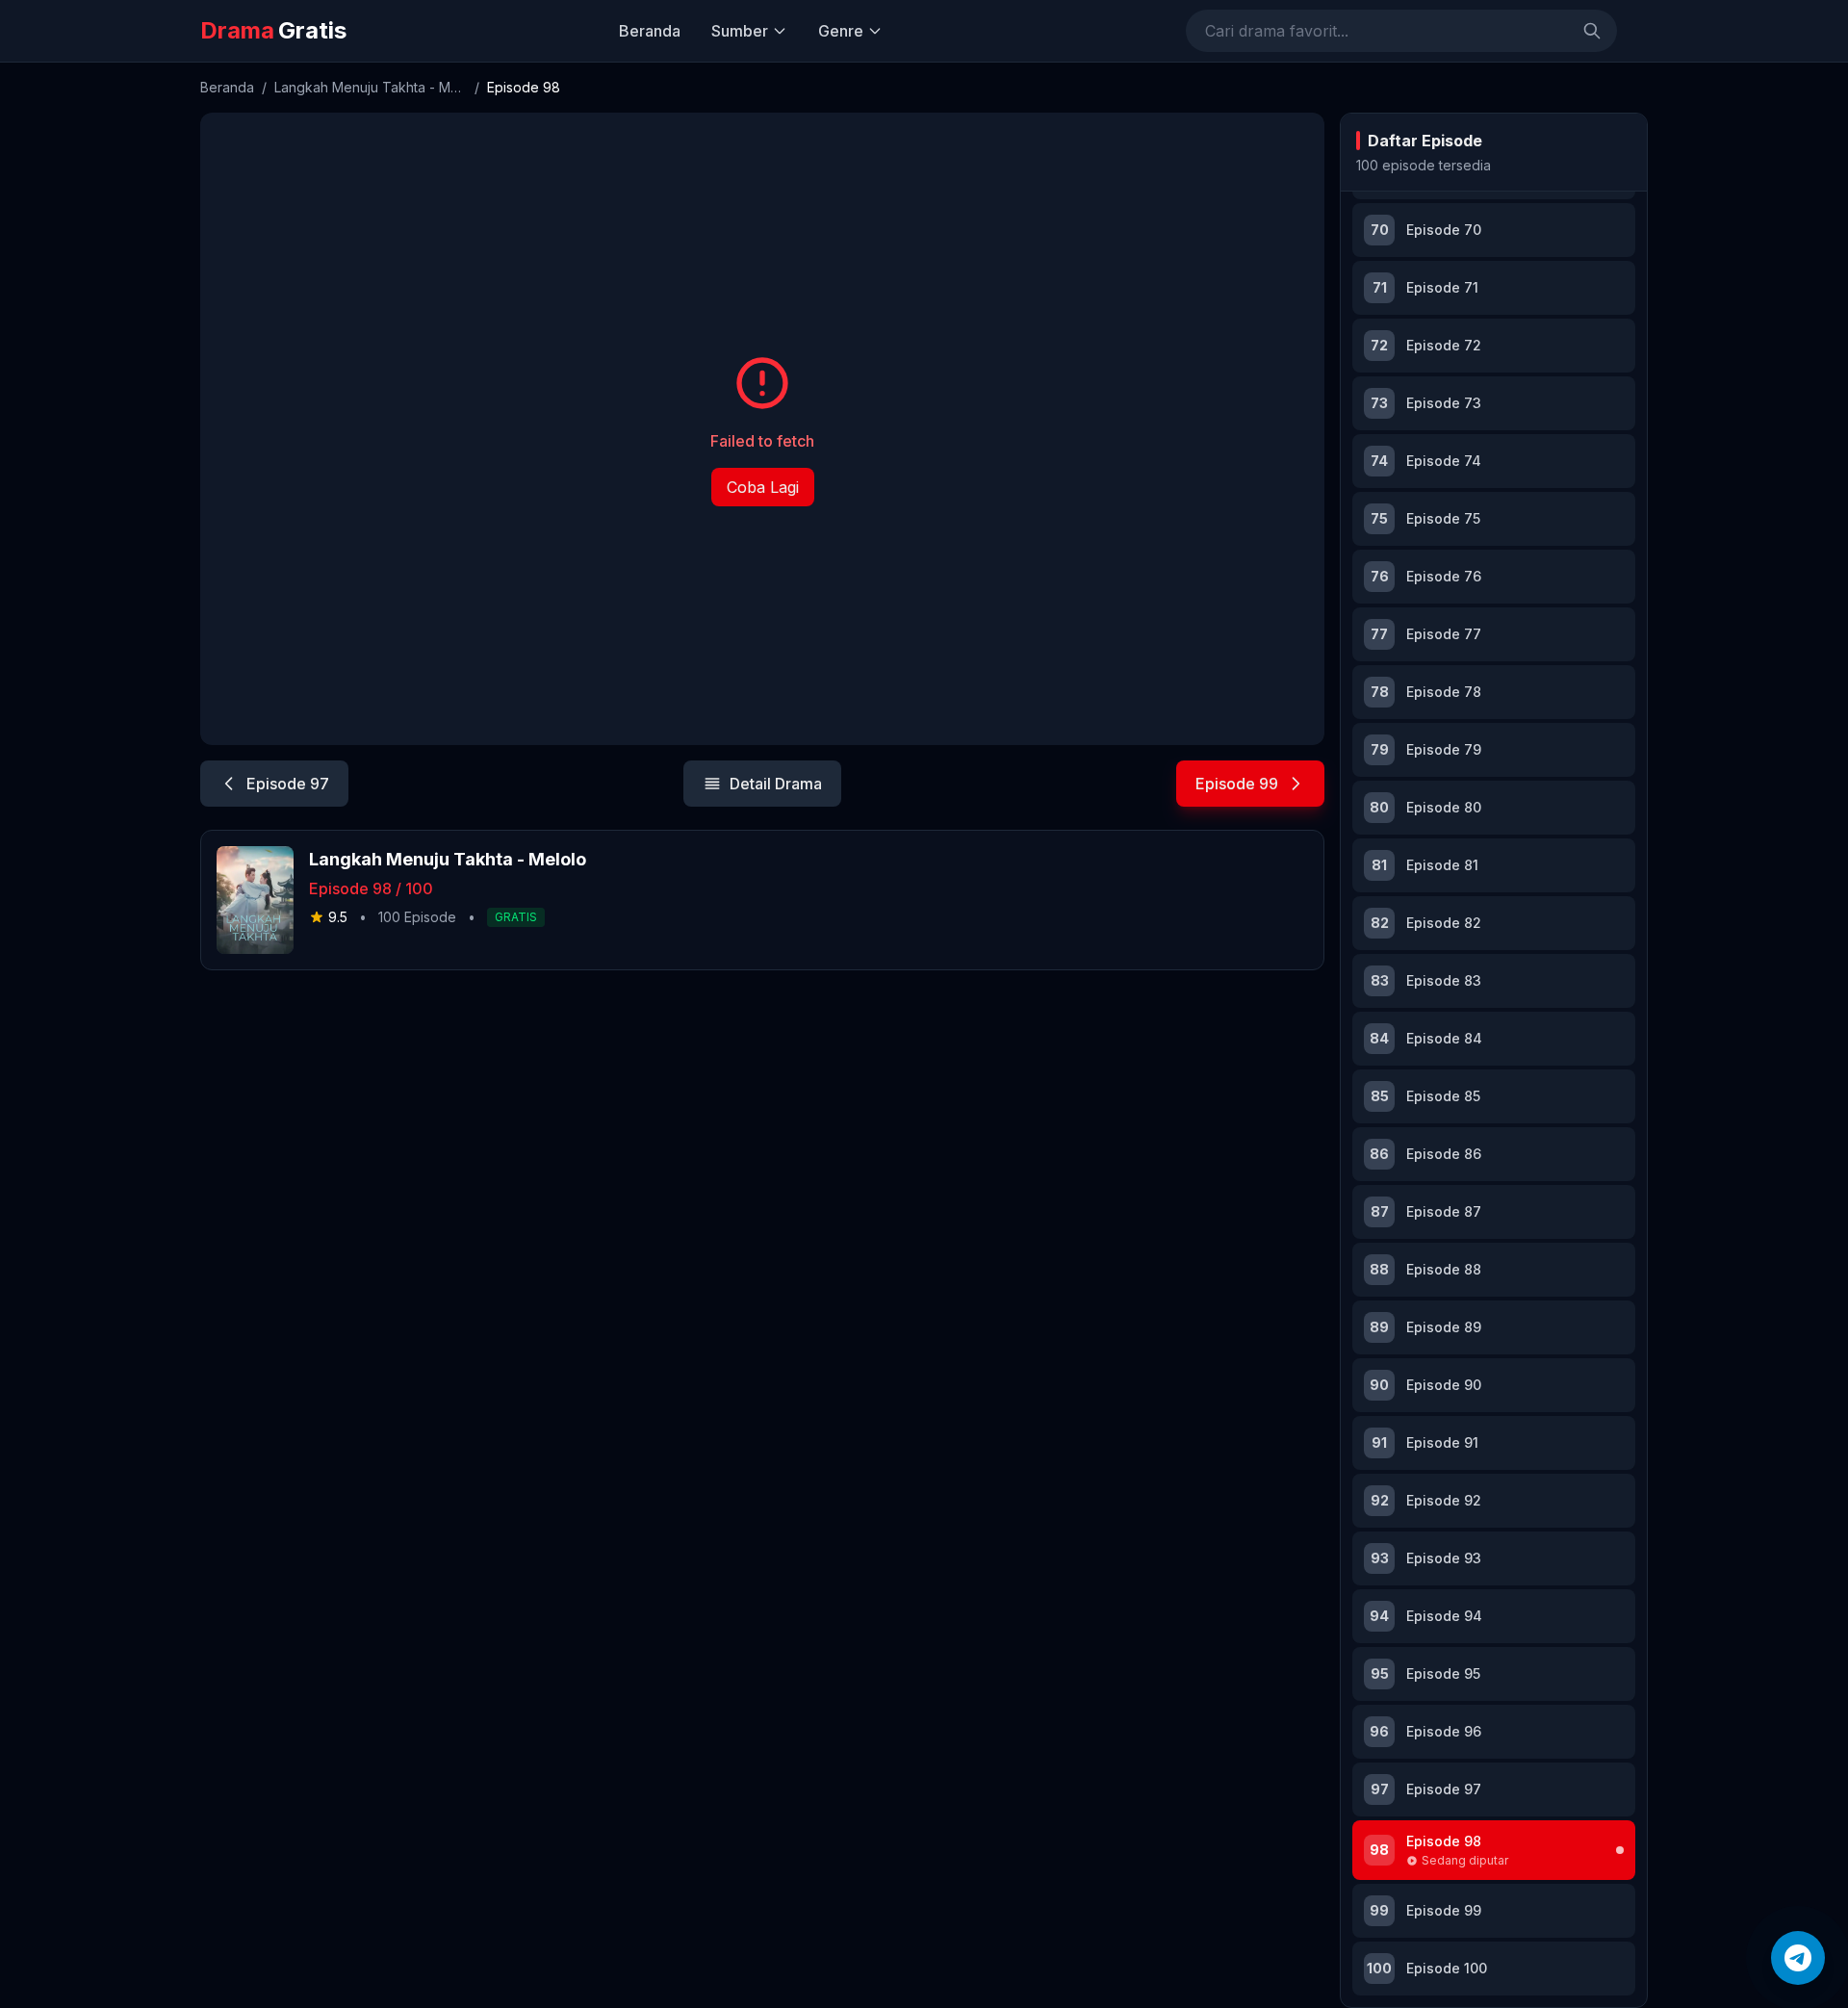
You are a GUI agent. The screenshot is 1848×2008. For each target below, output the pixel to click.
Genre (841, 31)
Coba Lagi (763, 487)
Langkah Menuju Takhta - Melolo (371, 87)
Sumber (740, 31)
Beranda (650, 31)
